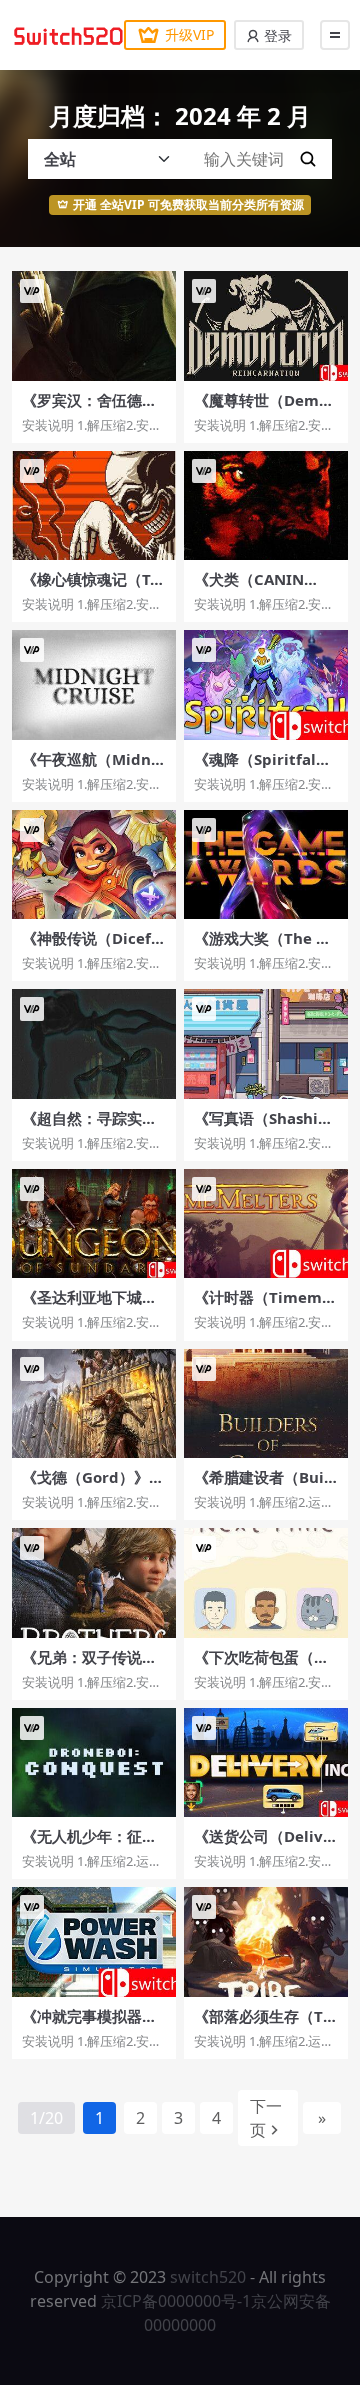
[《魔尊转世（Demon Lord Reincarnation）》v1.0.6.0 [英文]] (266, 325)
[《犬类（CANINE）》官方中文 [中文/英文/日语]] (266, 505)
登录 (276, 35)
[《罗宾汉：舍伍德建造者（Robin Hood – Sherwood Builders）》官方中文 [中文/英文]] (94, 325)
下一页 (266, 2118)
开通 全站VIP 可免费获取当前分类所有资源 (188, 204)
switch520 (208, 2277)
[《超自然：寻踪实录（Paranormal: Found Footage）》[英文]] (94, 1043)
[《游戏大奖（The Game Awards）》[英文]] (266, 864)
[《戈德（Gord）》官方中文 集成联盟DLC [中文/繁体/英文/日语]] (94, 1403)
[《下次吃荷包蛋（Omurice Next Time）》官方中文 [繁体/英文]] (266, 1582)
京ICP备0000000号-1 (176, 2301)
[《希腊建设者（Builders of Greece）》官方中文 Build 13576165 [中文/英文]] (266, 1403)
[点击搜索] (308, 159)
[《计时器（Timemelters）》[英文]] (266, 1223)
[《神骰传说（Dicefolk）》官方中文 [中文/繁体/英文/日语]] (94, 864)
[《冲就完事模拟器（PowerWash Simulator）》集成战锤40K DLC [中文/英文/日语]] (94, 1941)
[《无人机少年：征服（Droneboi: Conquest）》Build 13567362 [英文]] (94, 1762)
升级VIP (189, 34)
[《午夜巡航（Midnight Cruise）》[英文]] (94, 684)
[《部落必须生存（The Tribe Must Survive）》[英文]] (266, 1941)
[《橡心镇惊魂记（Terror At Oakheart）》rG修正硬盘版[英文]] (94, 505)
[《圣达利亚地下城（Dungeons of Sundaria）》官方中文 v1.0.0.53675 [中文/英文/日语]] (94, 1223)
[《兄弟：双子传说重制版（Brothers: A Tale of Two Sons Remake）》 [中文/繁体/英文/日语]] (94, 1582)
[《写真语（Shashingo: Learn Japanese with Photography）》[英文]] (266, 1043)
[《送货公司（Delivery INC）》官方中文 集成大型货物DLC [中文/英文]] (266, 1762)
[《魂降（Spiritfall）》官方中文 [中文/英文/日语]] (266, 684)
